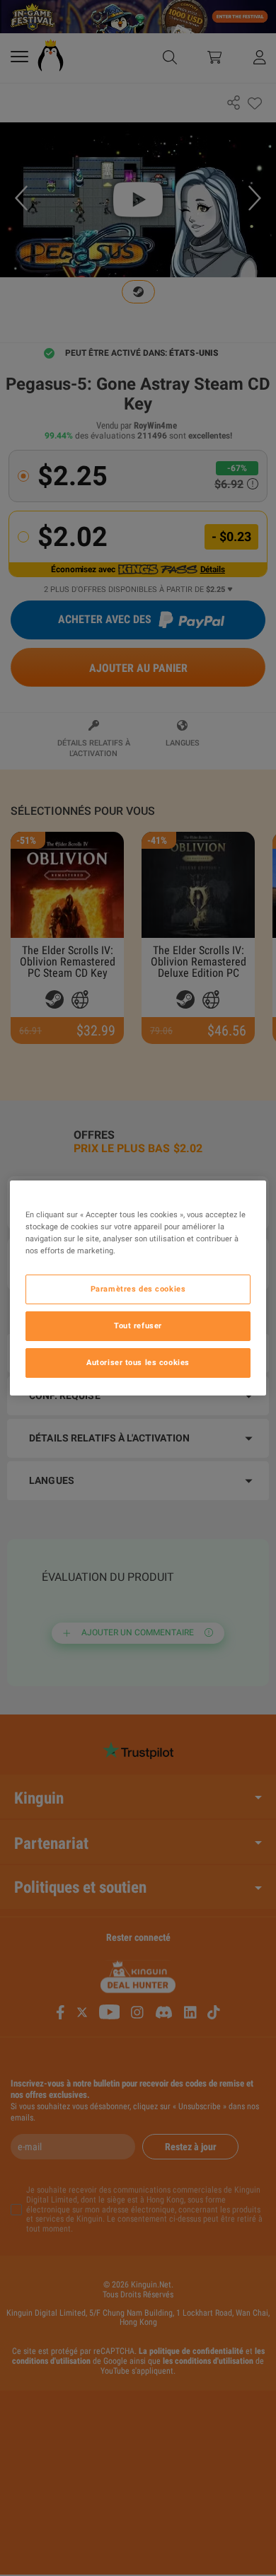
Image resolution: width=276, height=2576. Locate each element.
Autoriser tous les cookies (138, 1362)
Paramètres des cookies (138, 1289)
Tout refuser (138, 1325)
